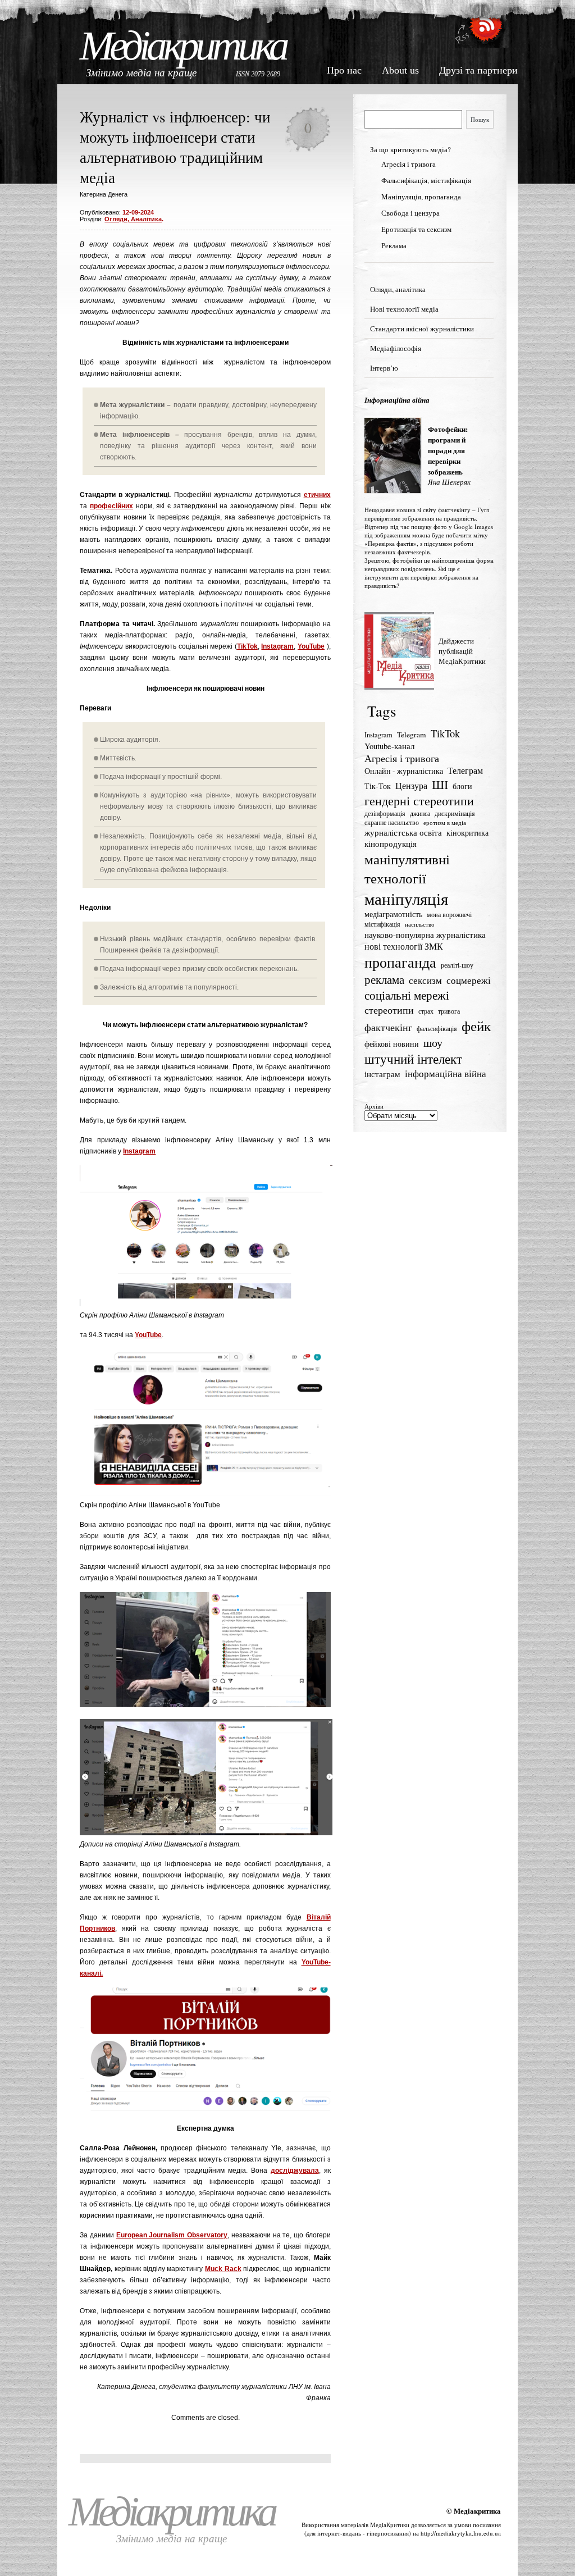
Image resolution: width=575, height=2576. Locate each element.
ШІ (440, 784)
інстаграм (382, 1074)
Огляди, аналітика (133, 219)
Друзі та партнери (478, 70)
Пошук (480, 119)
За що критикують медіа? (410, 149)
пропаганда (400, 962)
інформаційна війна (446, 1073)
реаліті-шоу (457, 965)
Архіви (374, 1106)
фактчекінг (388, 1027)
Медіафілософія (396, 348)
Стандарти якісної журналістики (422, 329)
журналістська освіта (403, 832)
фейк (476, 1026)
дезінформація (385, 813)
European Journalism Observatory (172, 2235)
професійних (111, 506)
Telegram (412, 735)
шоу (433, 1043)
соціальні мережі (407, 995)
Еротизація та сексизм (416, 229)
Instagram (277, 646)
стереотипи (389, 1010)
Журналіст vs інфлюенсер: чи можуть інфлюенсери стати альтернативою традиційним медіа (175, 147)
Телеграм (465, 770)
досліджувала (295, 2171)
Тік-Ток (378, 786)
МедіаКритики (390, 2525)
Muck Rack (223, 2269)
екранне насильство (392, 822)
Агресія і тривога (409, 164)
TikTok (247, 646)
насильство (420, 924)
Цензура (411, 786)
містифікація (382, 924)
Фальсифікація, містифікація (426, 180)
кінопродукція (391, 844)
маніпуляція (406, 898)
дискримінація (455, 813)
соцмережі (469, 980)
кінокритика (467, 833)
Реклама (394, 245)
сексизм (425, 980)
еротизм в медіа (445, 823)
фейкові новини (392, 1044)
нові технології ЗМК (404, 946)
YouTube (311, 646)
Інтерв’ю (384, 368)
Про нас (344, 70)
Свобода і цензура (410, 213)
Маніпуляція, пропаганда (421, 197)
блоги (462, 786)
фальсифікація (437, 1029)
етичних (317, 495)
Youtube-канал (389, 746)
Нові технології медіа (404, 309)
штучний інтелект (413, 1059)
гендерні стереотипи (419, 801)
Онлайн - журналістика (404, 771)
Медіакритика (183, 46)
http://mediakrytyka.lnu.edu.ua (461, 2533)
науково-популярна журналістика (425, 934)
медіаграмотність (393, 914)
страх (426, 1011)
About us (400, 70)
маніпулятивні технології (407, 868)
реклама (384, 979)
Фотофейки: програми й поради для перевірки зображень (448, 450)
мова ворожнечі (449, 915)
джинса (420, 813)
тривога (449, 1011)
